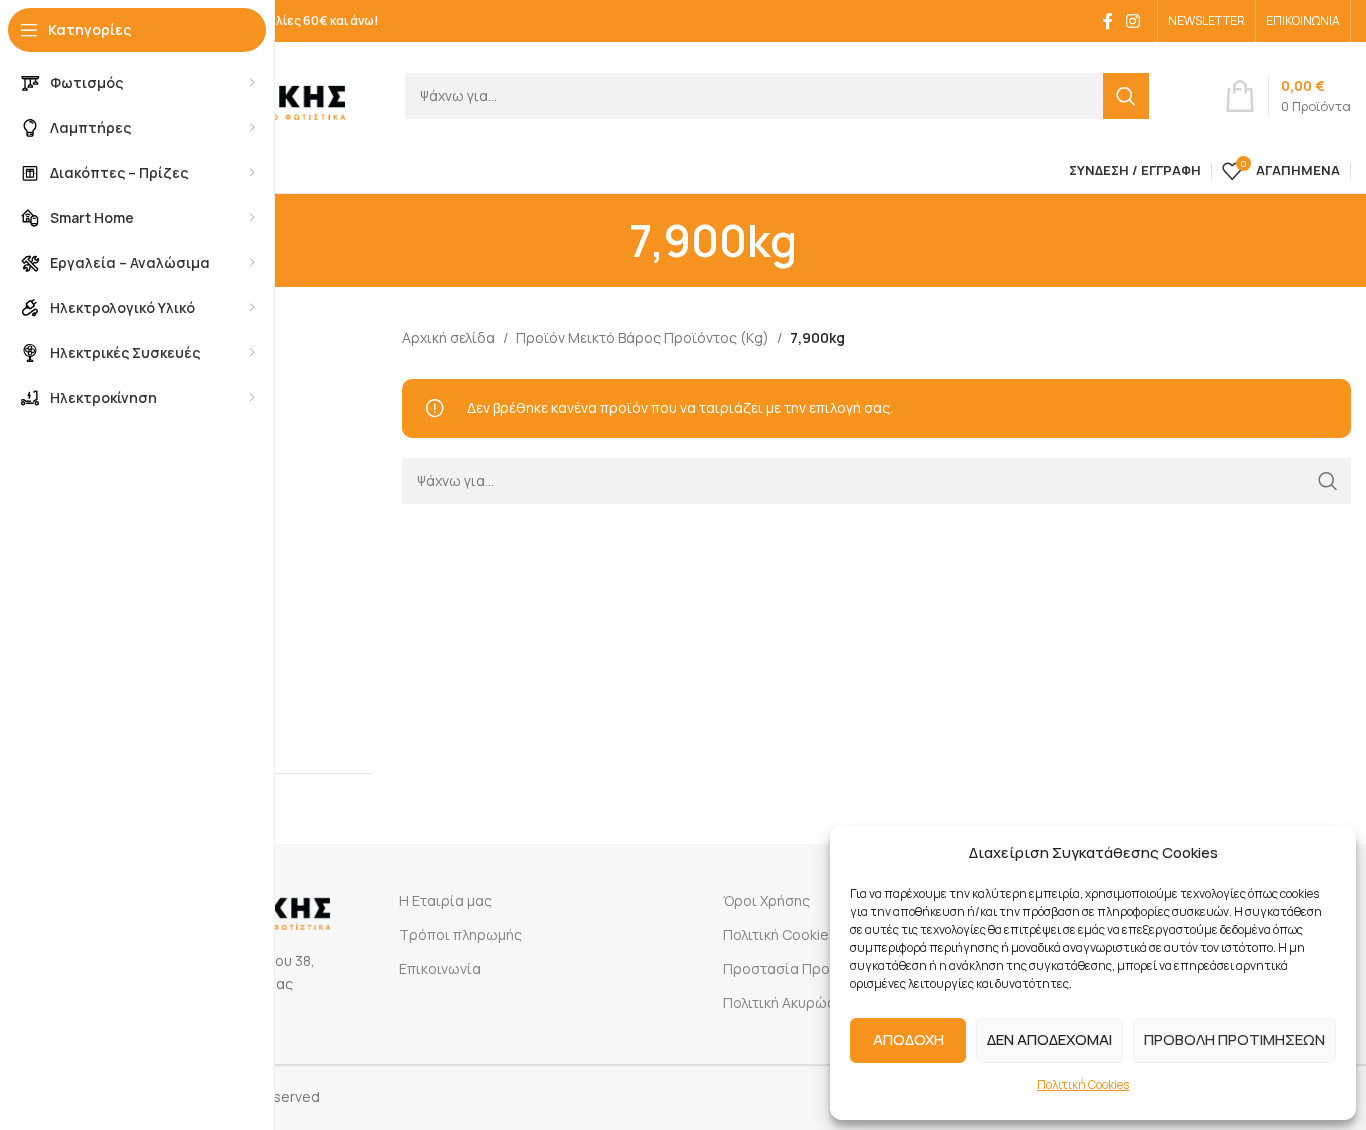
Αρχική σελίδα (448, 337)
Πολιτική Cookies (1083, 1084)
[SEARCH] (1126, 96)
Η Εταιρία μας (445, 900)
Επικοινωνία (440, 968)
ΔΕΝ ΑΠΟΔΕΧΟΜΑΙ (1049, 1039)
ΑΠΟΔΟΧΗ (908, 1039)
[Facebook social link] (1108, 21)
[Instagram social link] (1133, 21)
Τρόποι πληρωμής (460, 934)
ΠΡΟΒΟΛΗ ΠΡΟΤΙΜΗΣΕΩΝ (1234, 1039)
